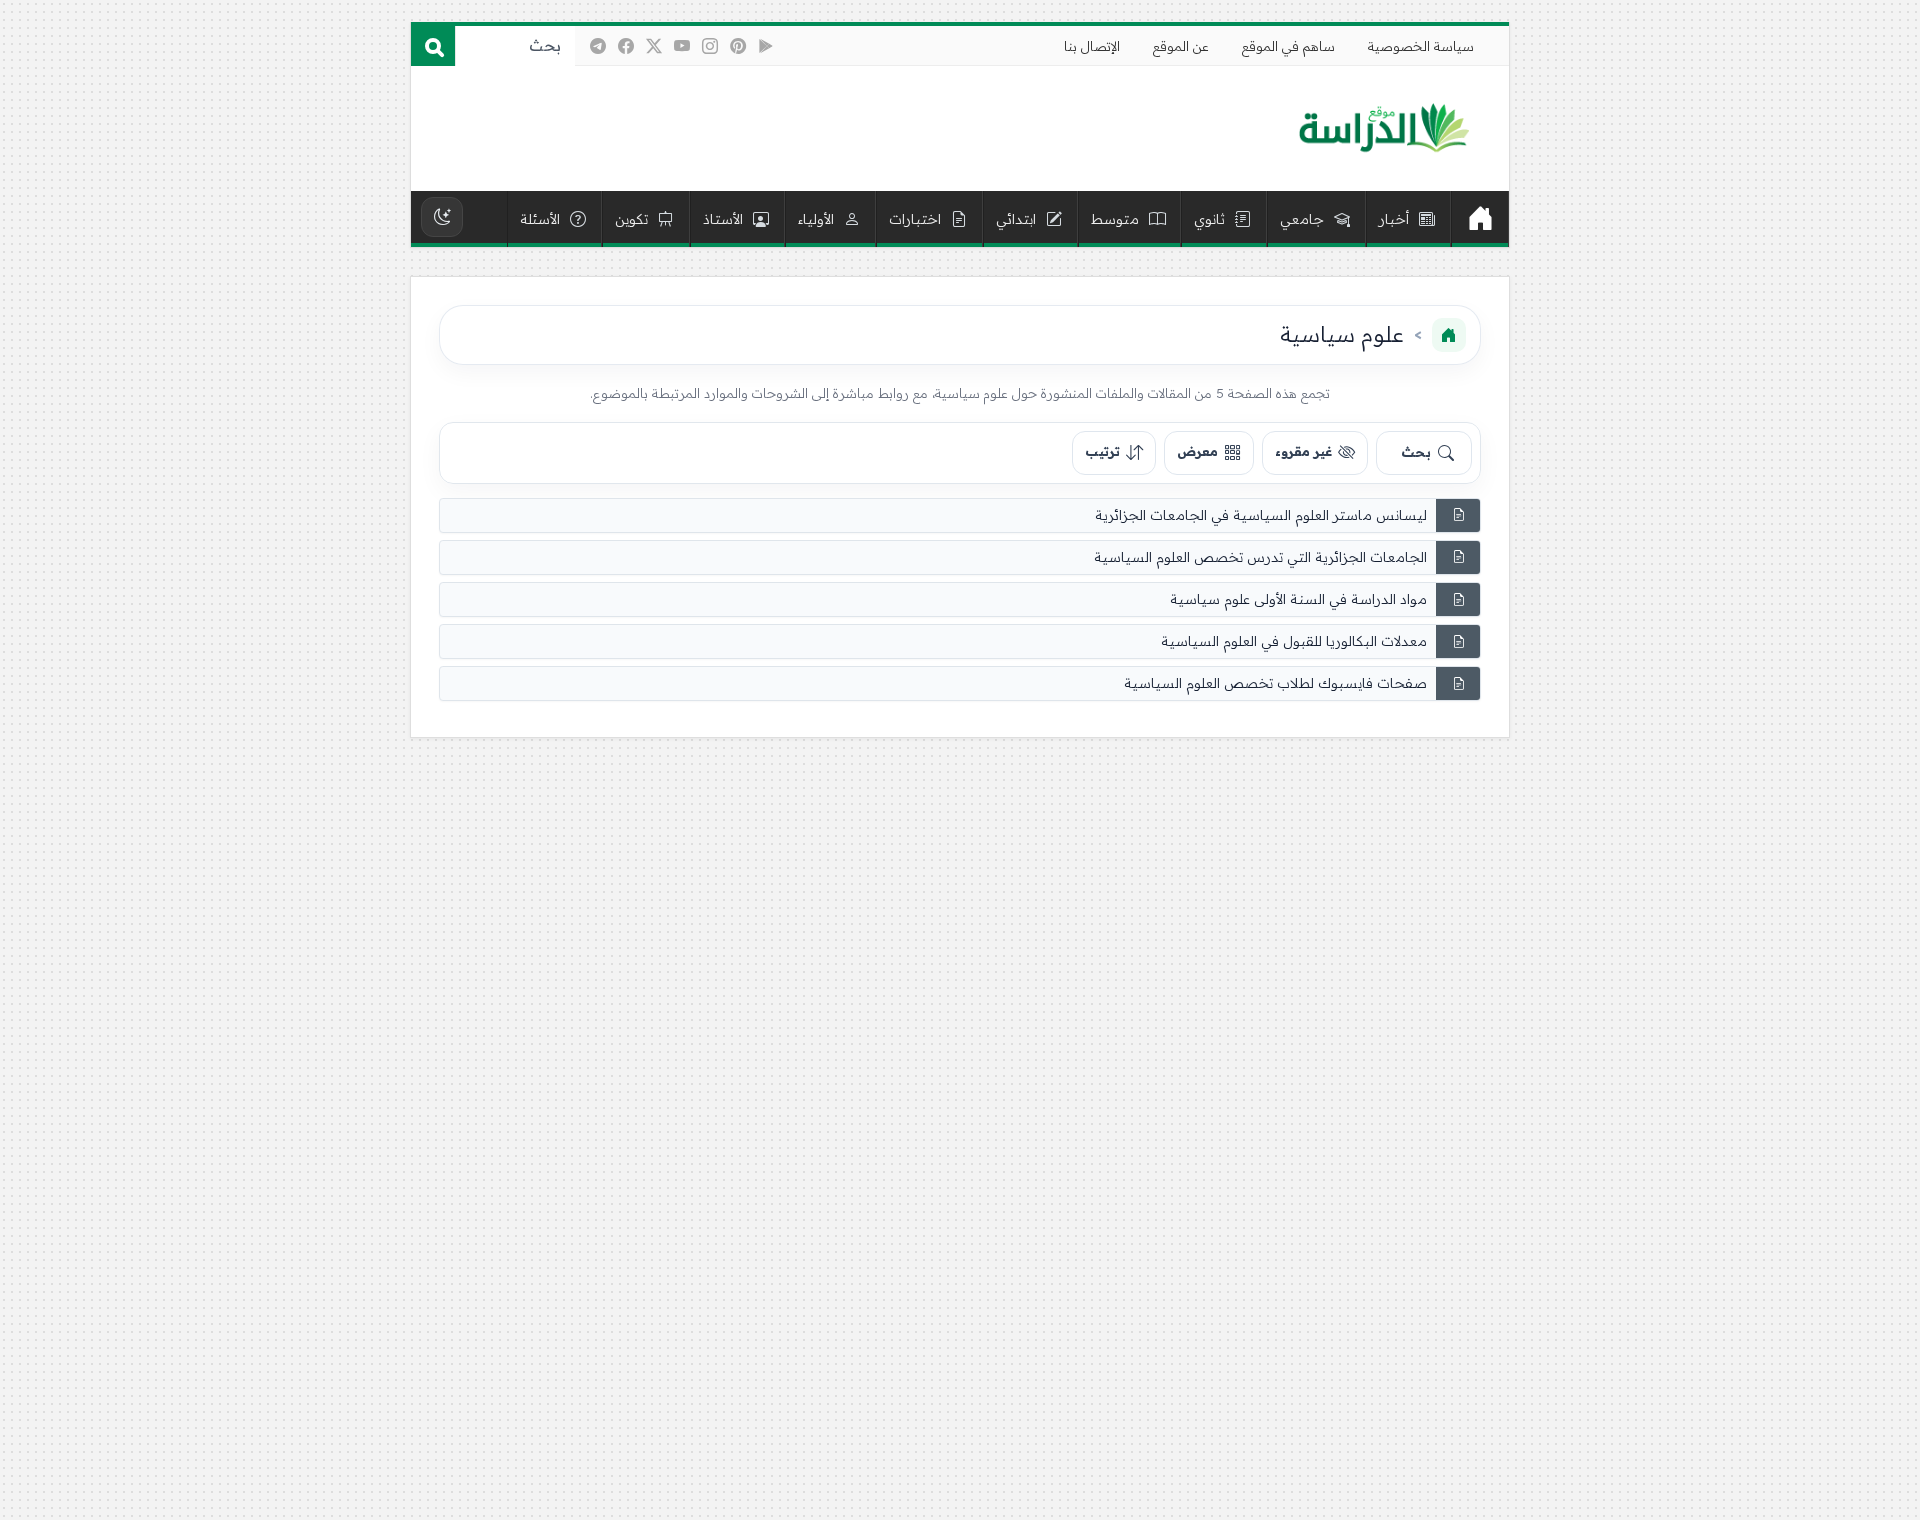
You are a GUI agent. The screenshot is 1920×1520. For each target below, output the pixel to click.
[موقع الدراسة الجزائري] (1383, 129)
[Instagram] (710, 46)
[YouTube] (682, 46)
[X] (654, 46)
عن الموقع (1181, 46)
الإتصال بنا (1092, 46)
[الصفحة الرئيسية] (1449, 335)
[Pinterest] (738, 46)
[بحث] (433, 46)
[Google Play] (766, 46)
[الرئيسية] (1480, 219)
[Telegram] (598, 46)
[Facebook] (626, 46)
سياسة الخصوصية (1421, 46)
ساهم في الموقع (1288, 46)
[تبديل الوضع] (442, 217)
